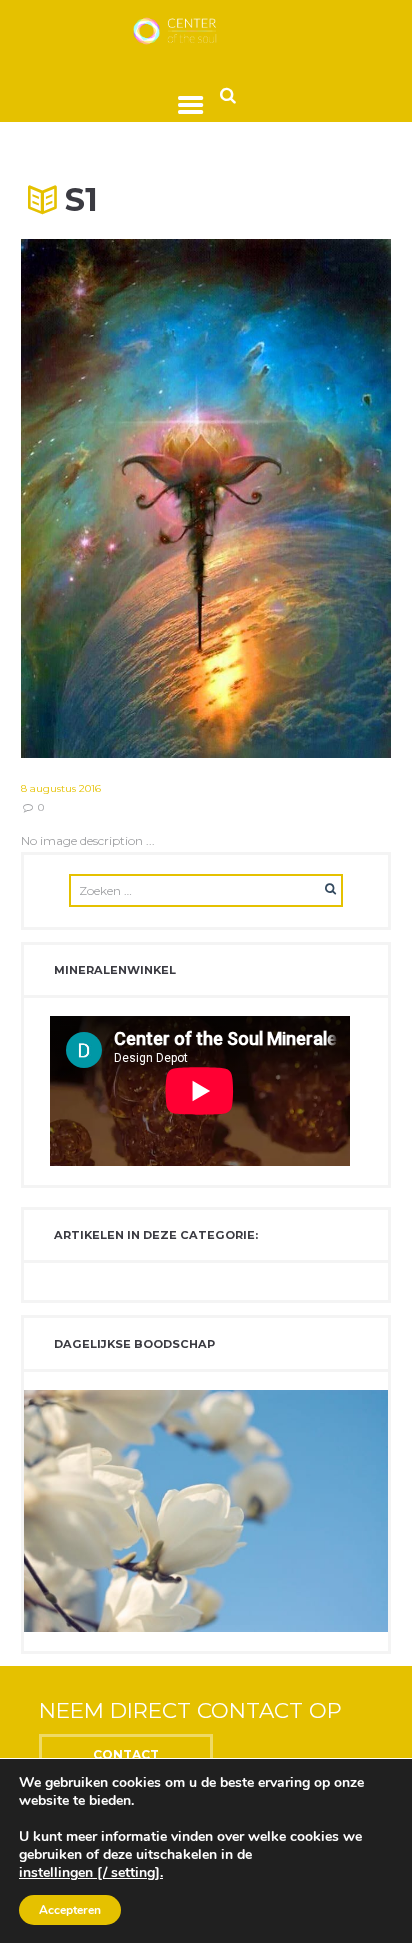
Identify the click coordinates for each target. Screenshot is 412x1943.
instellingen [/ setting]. (91, 1873)
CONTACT (126, 1754)
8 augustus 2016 (61, 788)
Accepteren (70, 1910)
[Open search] (228, 94)
